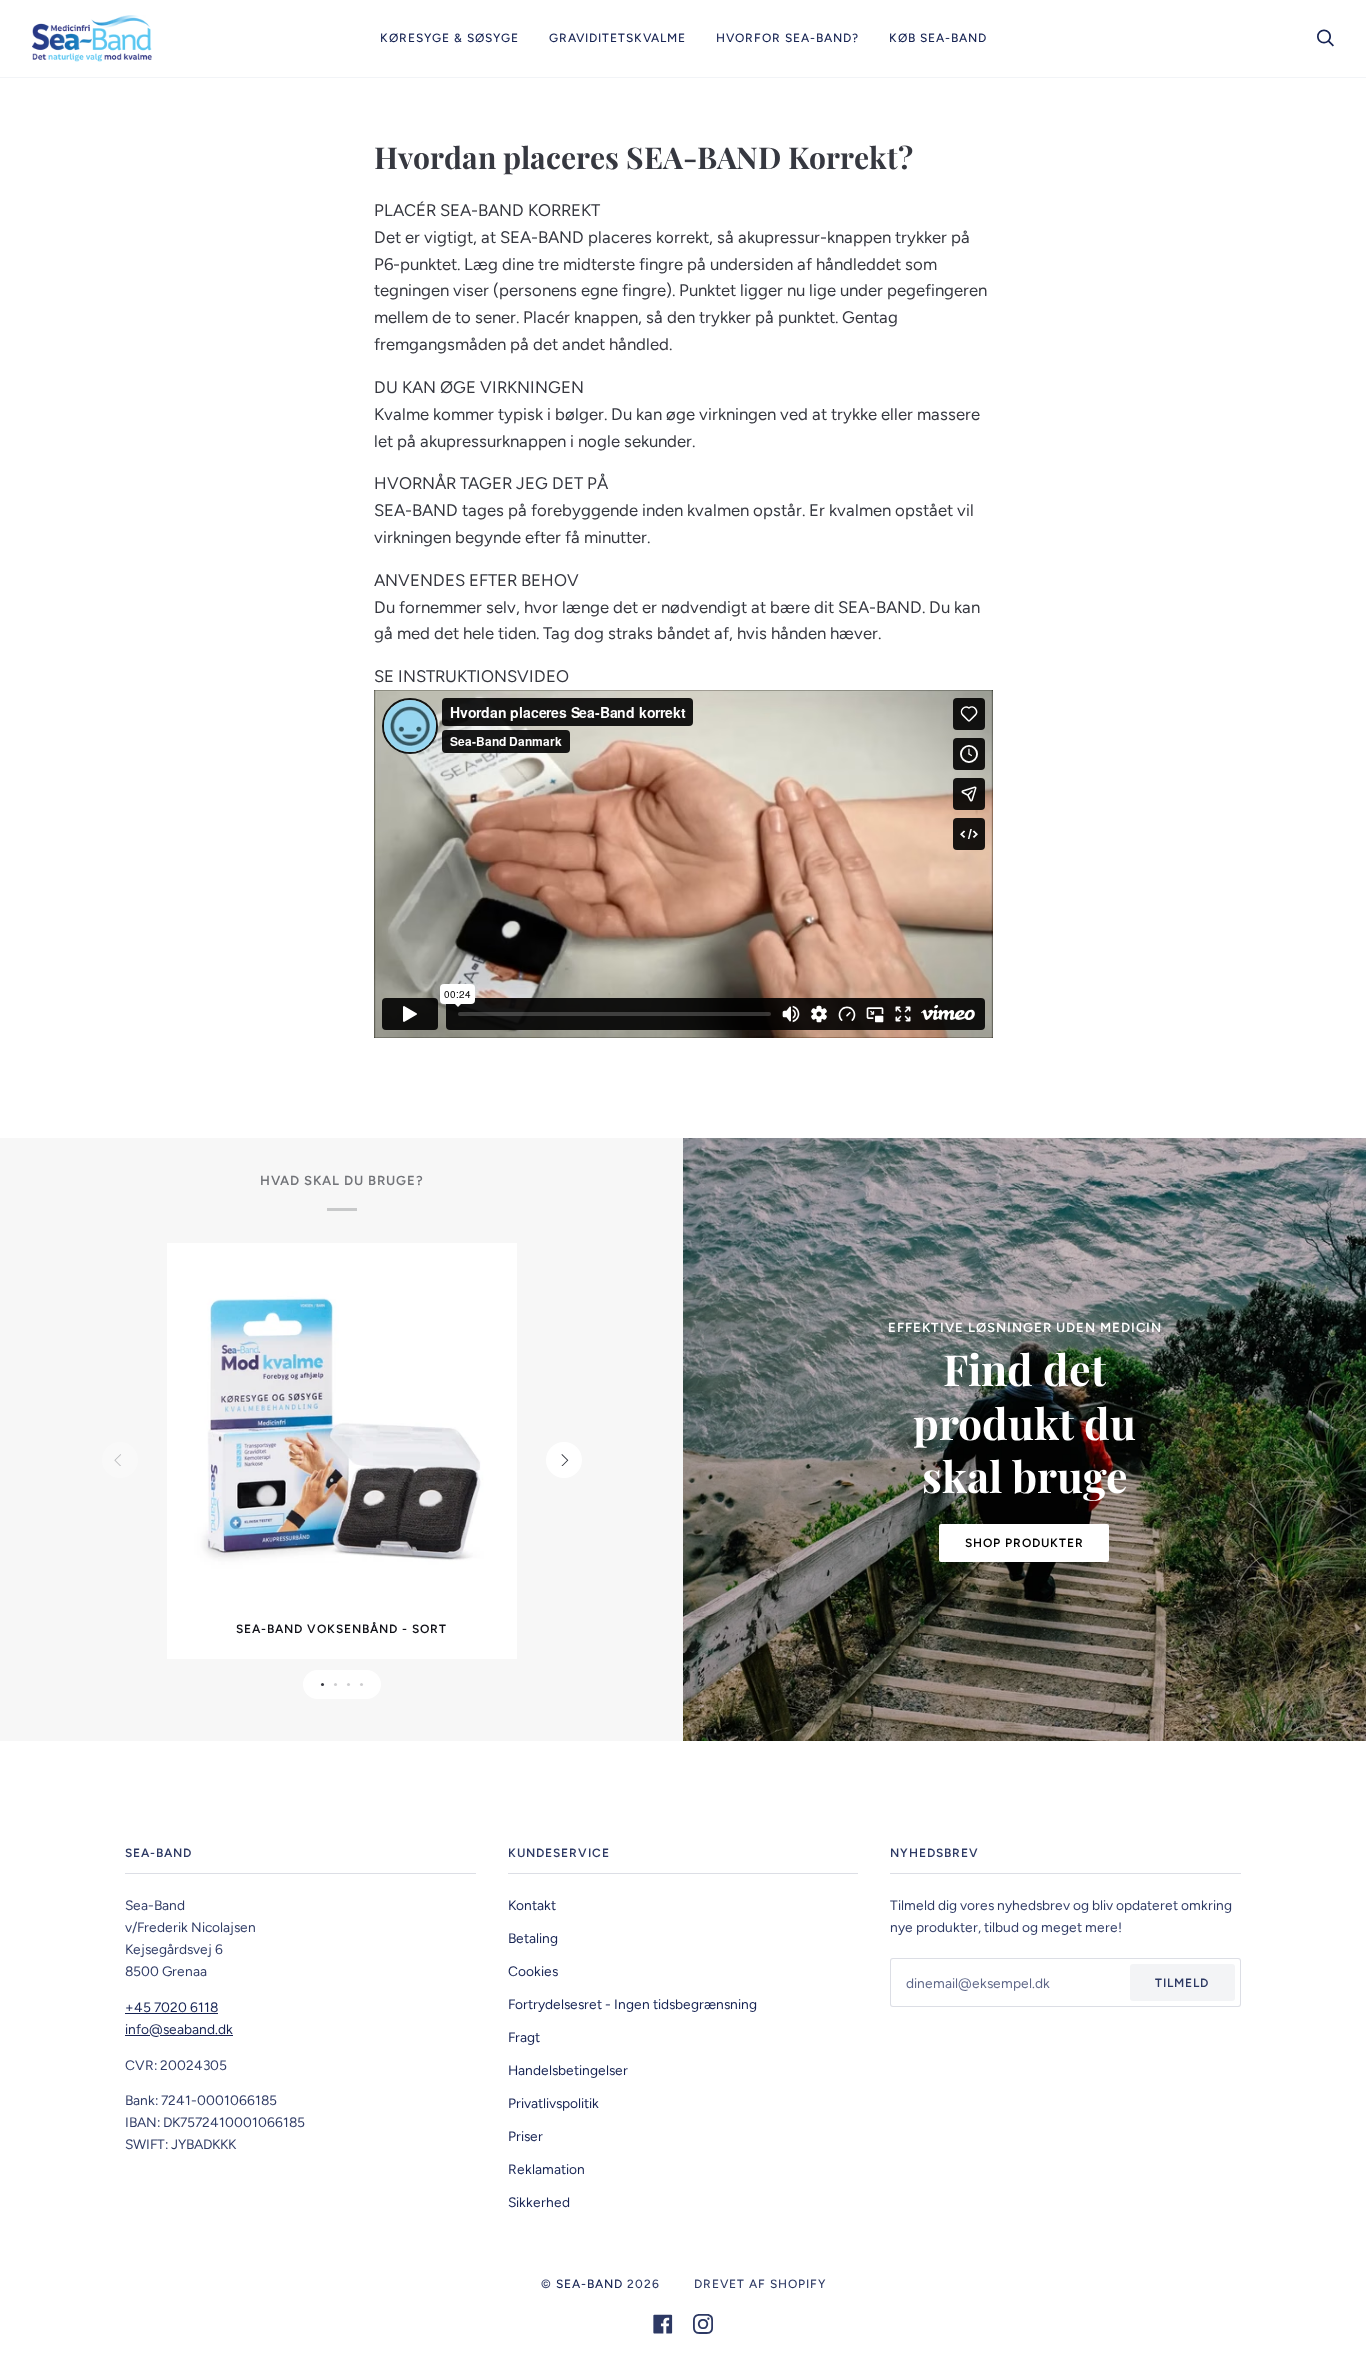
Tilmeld (1182, 1983)
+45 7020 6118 (171, 2007)
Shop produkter (1024, 1543)
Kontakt (532, 1905)
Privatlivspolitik (553, 2103)
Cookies (533, 1971)
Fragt (524, 2037)
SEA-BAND (589, 2284)
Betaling (533, 1938)
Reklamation (546, 2169)
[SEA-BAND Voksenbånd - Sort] (342, 1433)
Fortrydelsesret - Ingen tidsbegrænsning (632, 2004)
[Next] (564, 1460)
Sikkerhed (539, 2202)
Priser (525, 2136)
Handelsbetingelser (568, 2070)
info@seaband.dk (179, 2029)
